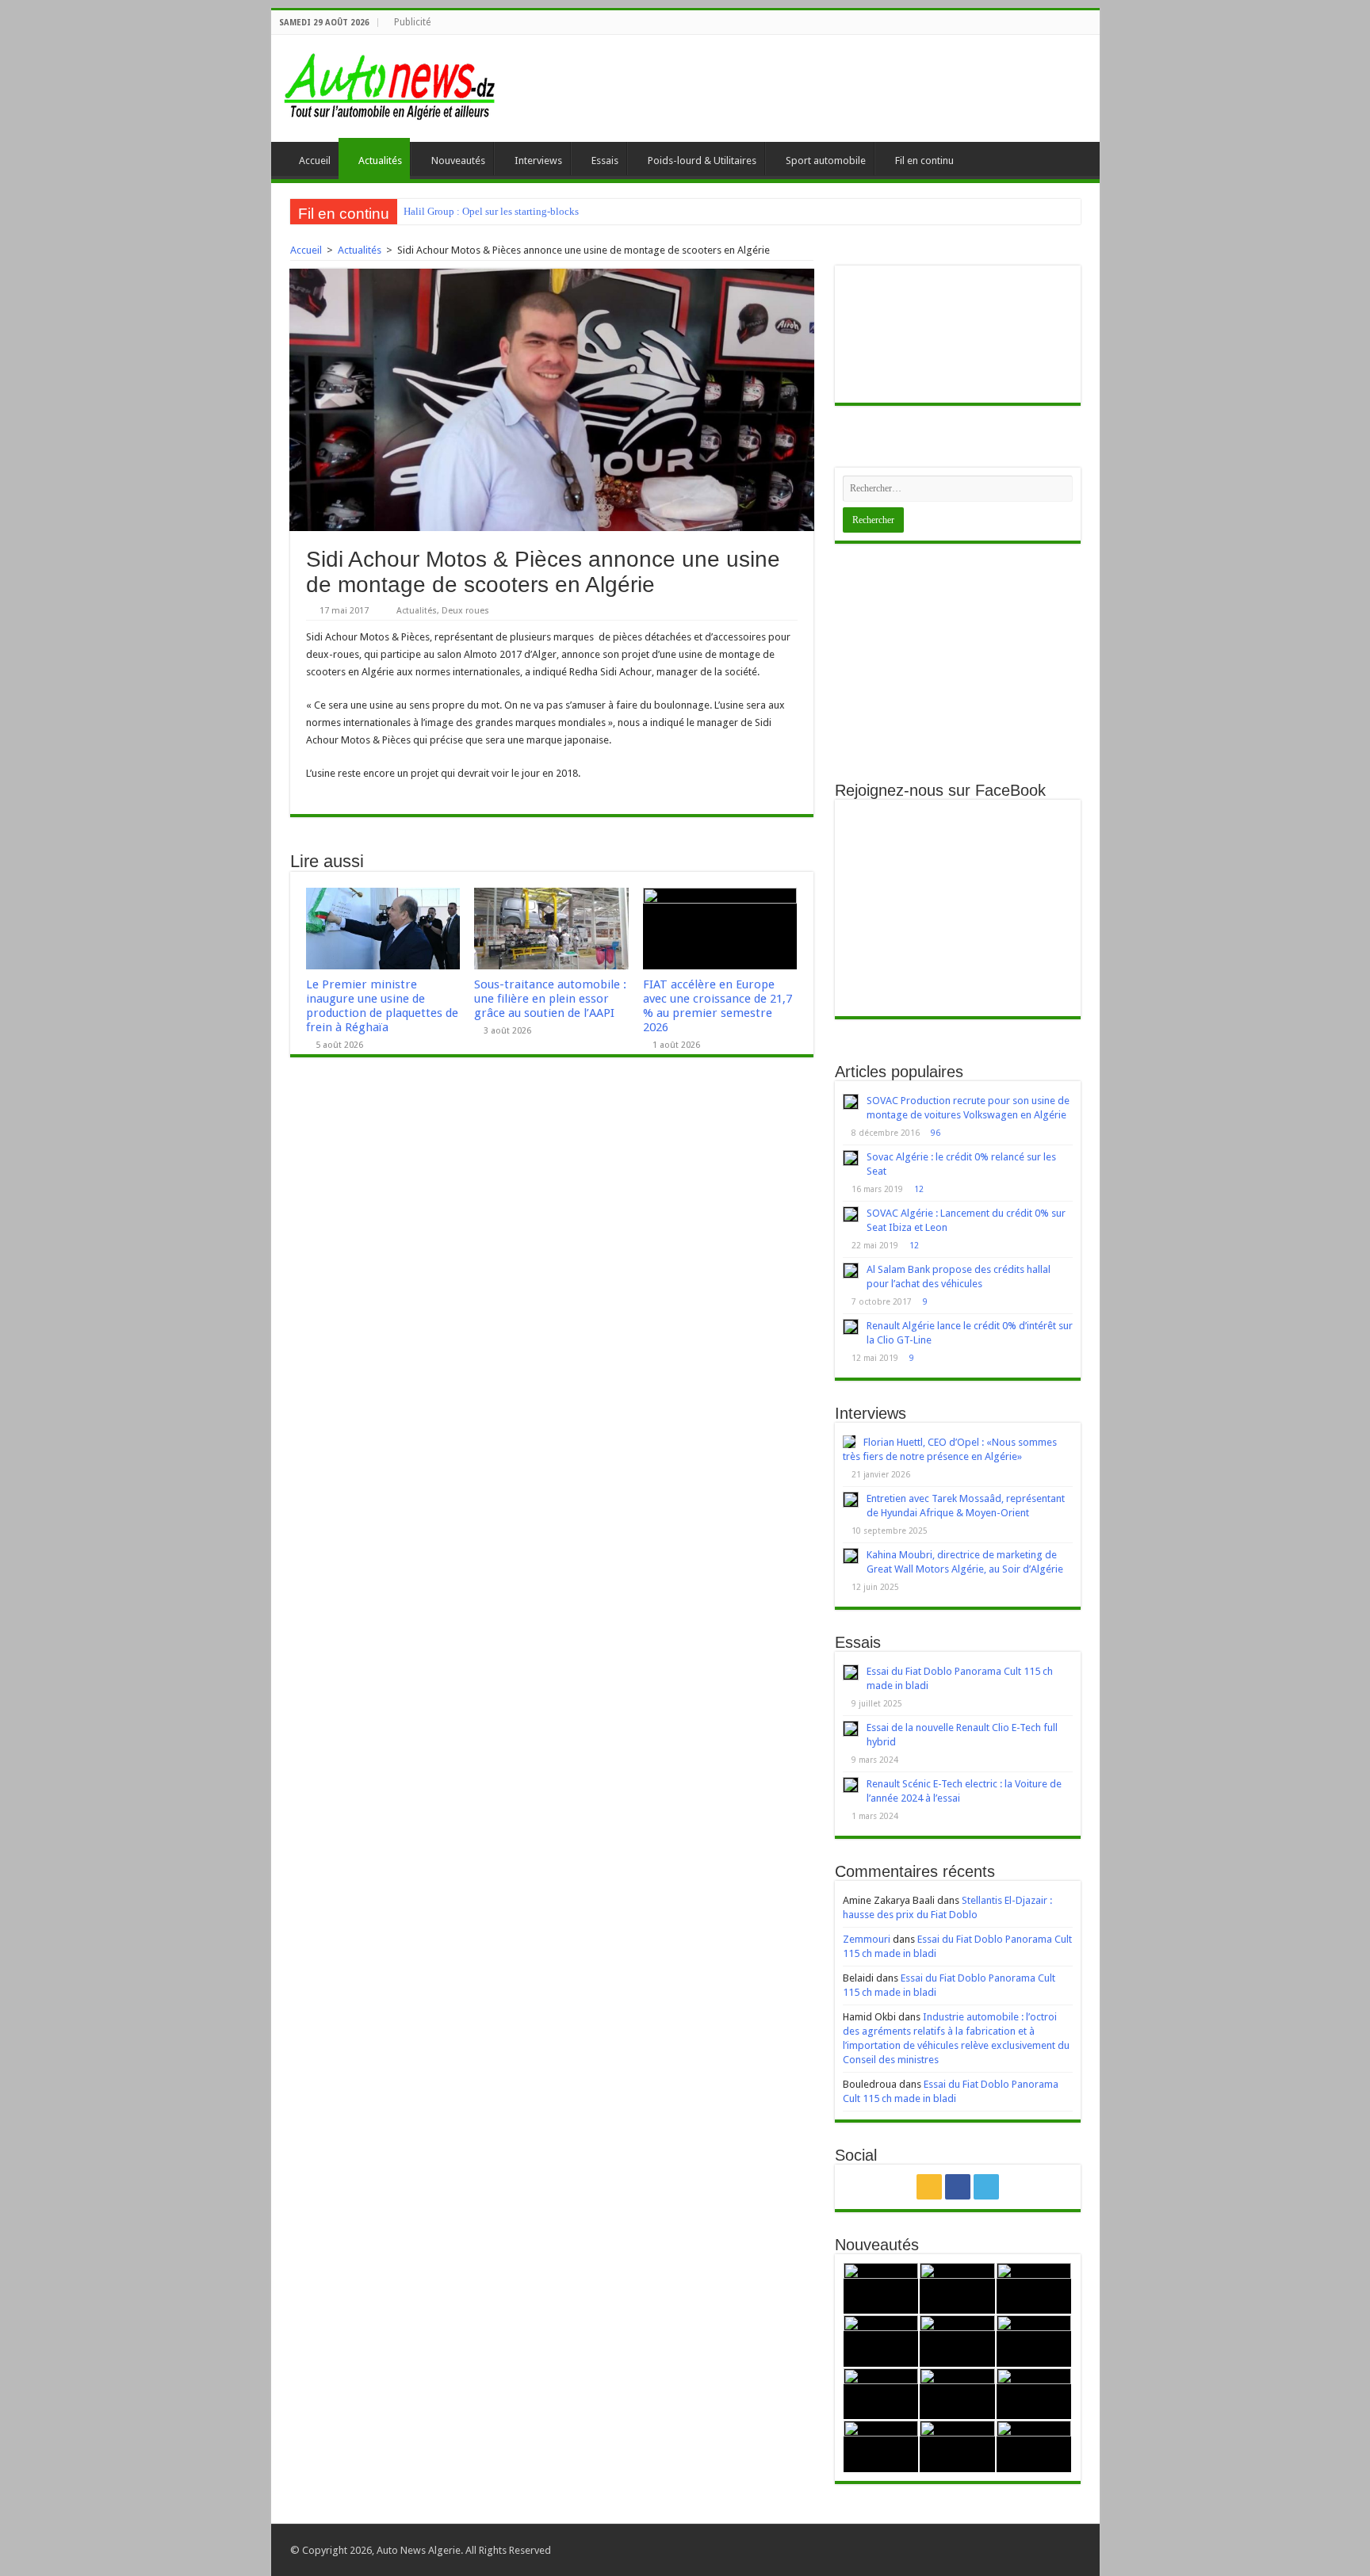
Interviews (538, 161)
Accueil (315, 161)
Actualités (380, 161)
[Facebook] (958, 2187)
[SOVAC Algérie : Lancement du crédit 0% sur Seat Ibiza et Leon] (851, 1214)
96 (936, 1133)
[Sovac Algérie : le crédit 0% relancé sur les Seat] (851, 1158)
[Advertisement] (958, 663)
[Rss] (929, 2187)
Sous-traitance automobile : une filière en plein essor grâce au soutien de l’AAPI (550, 999)
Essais (605, 161)
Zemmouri (867, 1939)
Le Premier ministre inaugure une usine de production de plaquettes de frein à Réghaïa (382, 1006)
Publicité (412, 22)
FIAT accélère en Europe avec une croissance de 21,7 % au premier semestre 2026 (718, 1006)
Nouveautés (458, 161)
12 (919, 1189)
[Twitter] (986, 2187)
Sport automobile (826, 161)
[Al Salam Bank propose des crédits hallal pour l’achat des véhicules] (851, 1271)
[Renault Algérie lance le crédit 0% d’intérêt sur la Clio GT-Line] (851, 1327)
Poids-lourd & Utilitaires (702, 161)
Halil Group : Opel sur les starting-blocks (491, 211)
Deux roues (465, 611)
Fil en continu (924, 161)
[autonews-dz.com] (390, 82)
